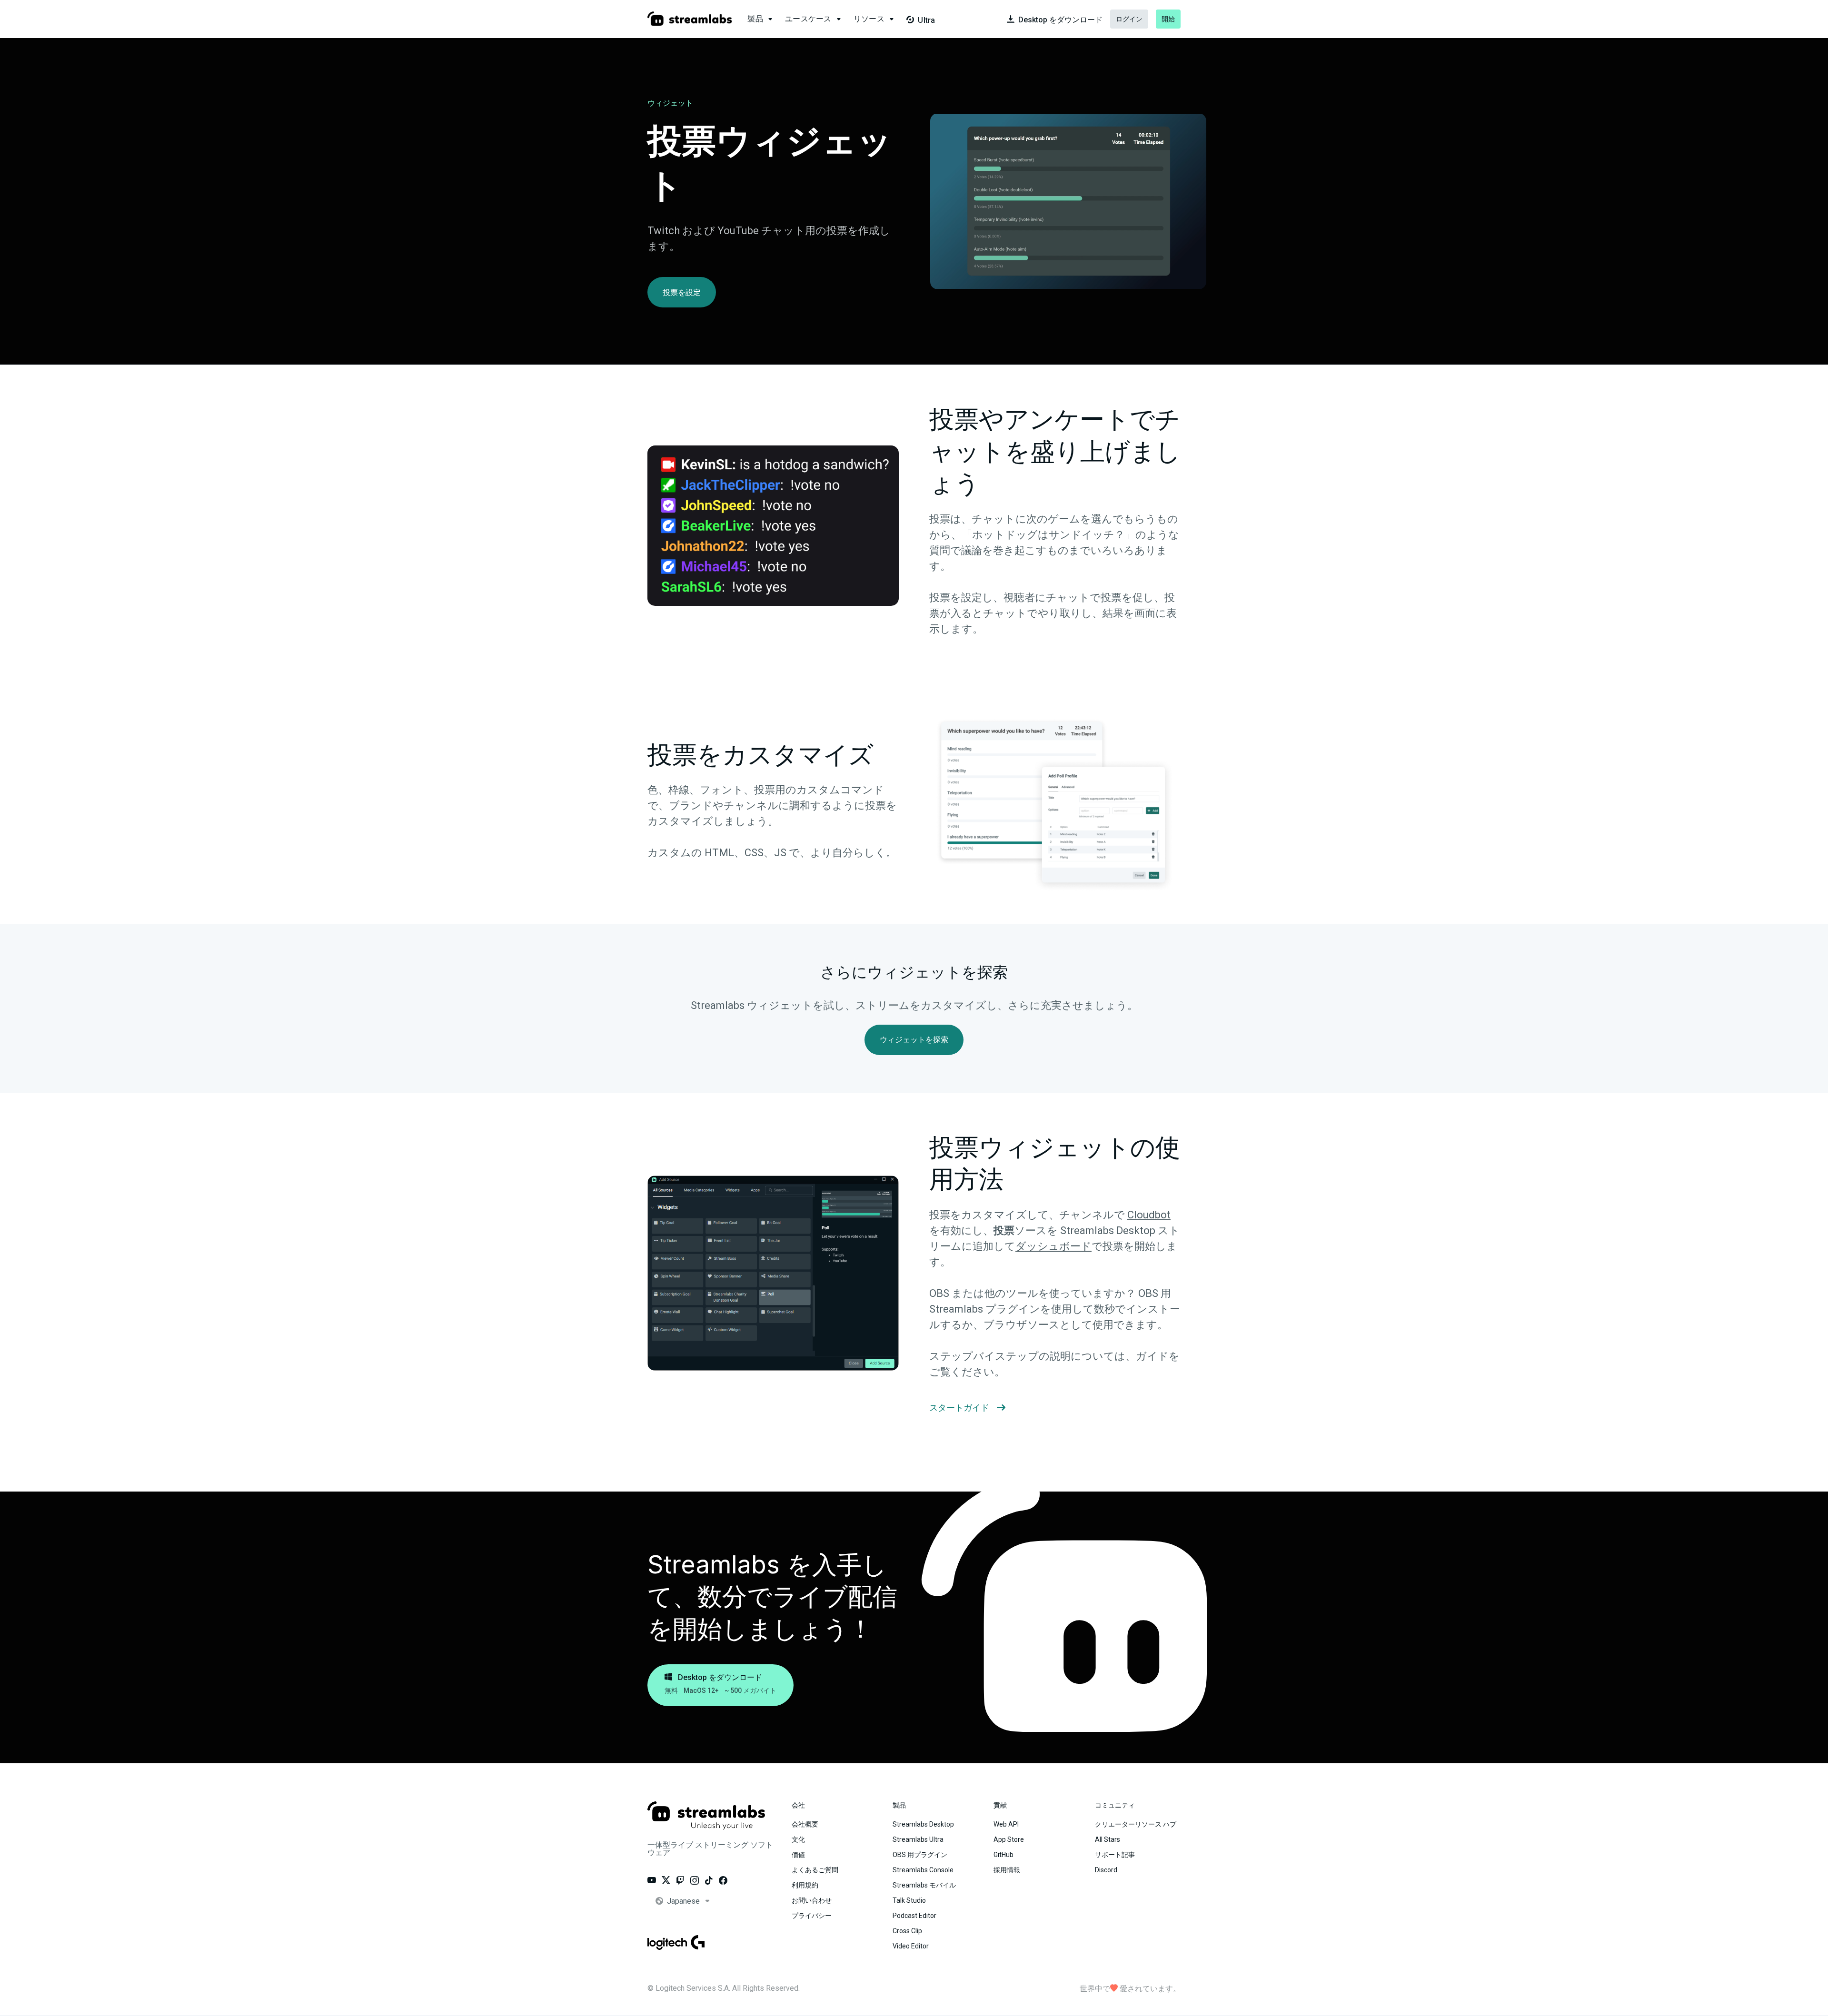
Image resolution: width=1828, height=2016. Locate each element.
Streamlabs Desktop (923, 1824)
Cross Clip (907, 1931)
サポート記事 (1115, 1855)
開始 (1168, 19)
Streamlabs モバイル (924, 1885)
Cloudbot (1149, 1215)
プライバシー (812, 1916)
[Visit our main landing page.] (690, 19)
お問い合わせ (812, 1900)
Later (153, 58)
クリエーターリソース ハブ (1136, 1824)
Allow (199, 58)
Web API (1006, 1824)
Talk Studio (909, 1900)
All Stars (1108, 1839)
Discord (1106, 1870)
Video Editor (911, 1946)
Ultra (921, 20)
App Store (1009, 1839)
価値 (798, 1855)
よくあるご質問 (815, 1870)
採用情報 (1007, 1870)
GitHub (1003, 1855)
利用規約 (805, 1885)
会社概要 (805, 1824)
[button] (760, 19)
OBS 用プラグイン (920, 1855)
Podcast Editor (914, 1916)
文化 (798, 1839)
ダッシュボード (1053, 1246)
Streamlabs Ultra (918, 1839)
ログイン (1129, 19)
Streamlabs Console (923, 1870)
